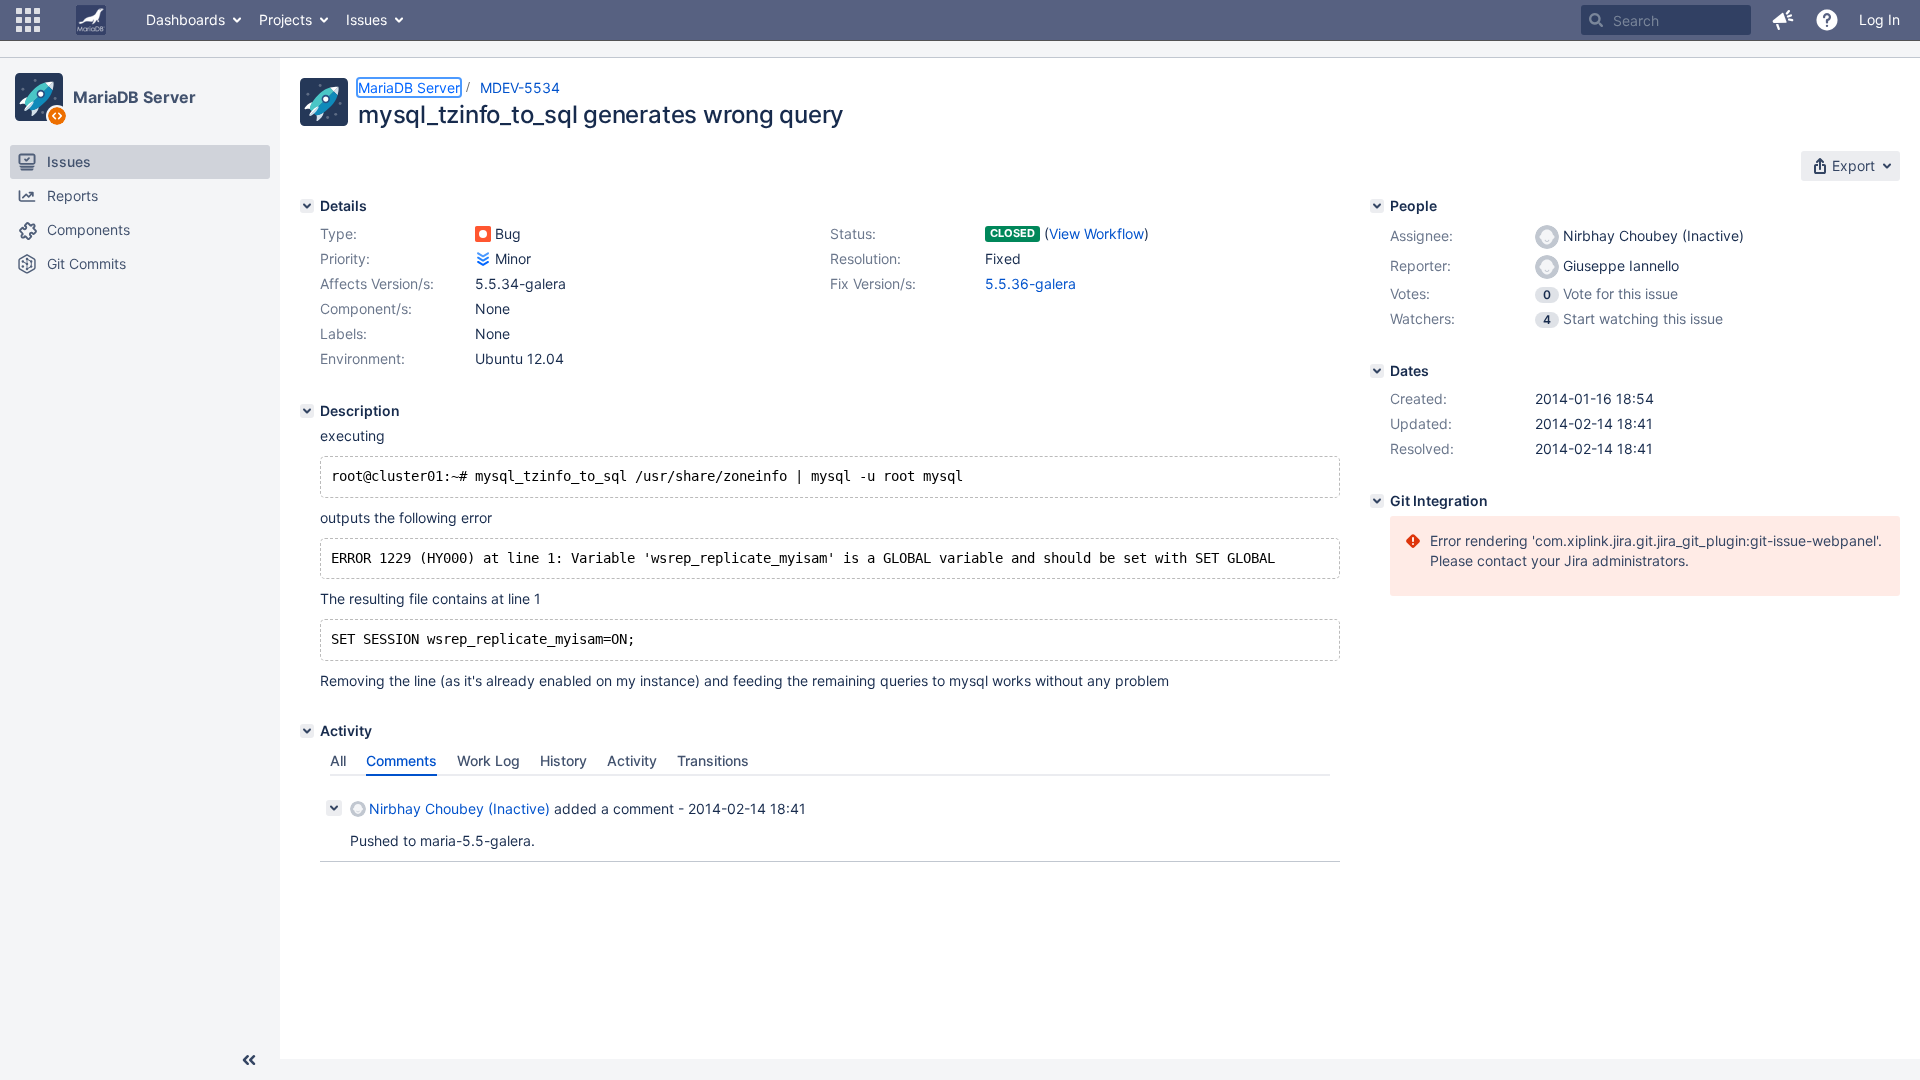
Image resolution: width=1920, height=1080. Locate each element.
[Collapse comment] (334, 808)
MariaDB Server (134, 97)
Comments (401, 760)
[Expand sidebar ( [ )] (249, 1060)
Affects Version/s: (377, 283)
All (338, 760)
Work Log (488, 760)
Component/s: (366, 308)
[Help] (1827, 20)
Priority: (345, 258)
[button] (28, 20)
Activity (632, 760)
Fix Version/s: (873, 283)
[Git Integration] (1377, 501)
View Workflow (1096, 233)
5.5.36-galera (1030, 283)
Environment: (362, 358)
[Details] (307, 206)
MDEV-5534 (520, 87)
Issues (366, 19)
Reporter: (1420, 265)
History (563, 760)
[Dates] (1377, 371)
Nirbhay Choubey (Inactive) (459, 808)
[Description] (307, 411)
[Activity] (307, 731)
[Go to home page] (91, 20)
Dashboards (185, 19)
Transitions (713, 760)
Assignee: (1421, 235)
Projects (285, 19)
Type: (338, 233)
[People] (1377, 206)
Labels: (343, 333)
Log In (1879, 19)
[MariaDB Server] (39, 97)
